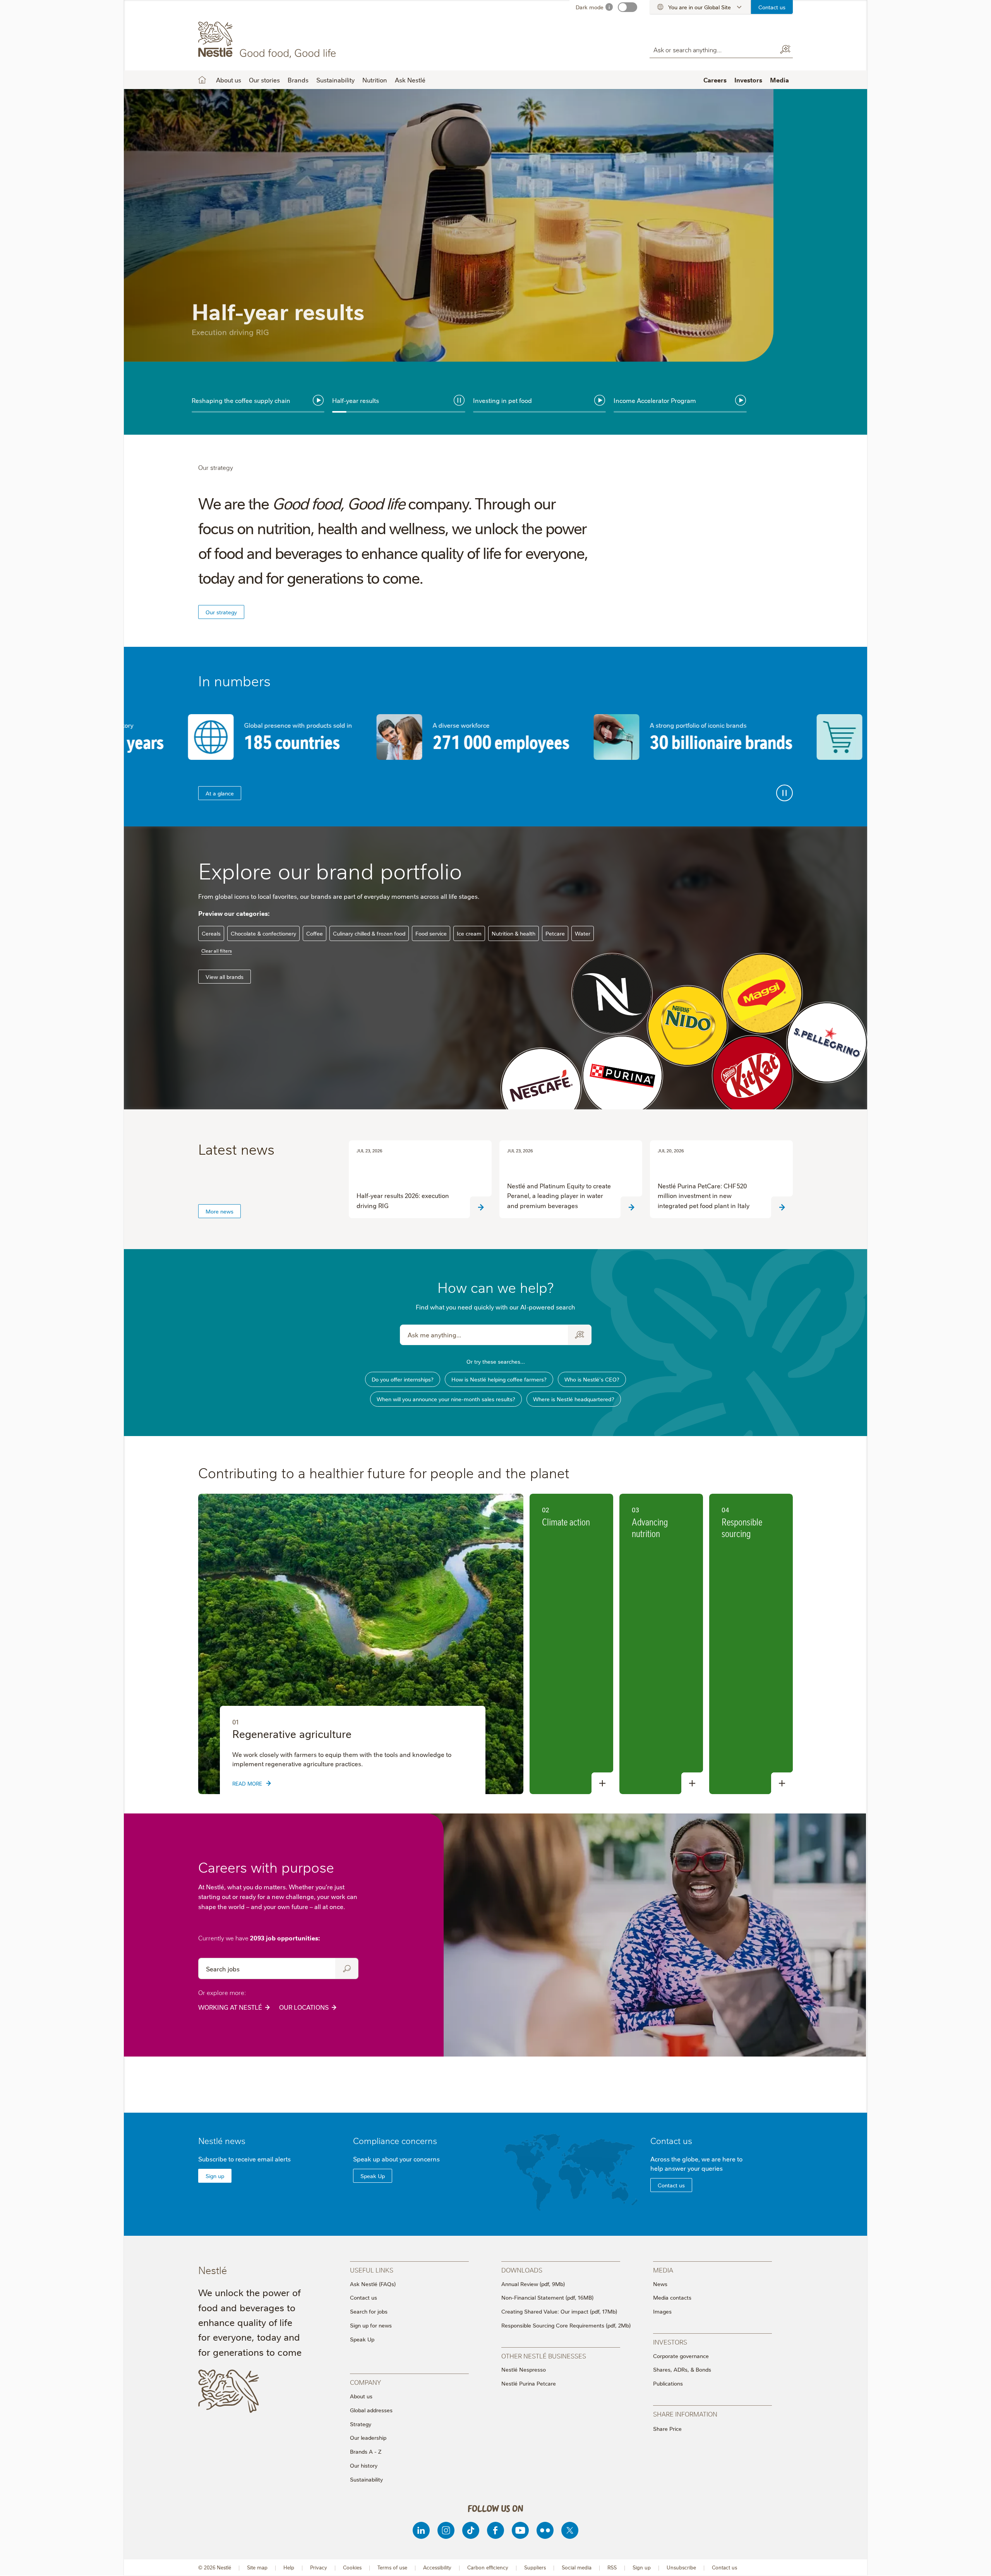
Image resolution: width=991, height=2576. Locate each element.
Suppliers (535, 2567)
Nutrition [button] (375, 80)
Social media (577, 2567)
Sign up (215, 2176)
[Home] (268, 40)
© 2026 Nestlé (215, 2567)
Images (662, 2311)
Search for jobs (369, 2311)
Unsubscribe (681, 2567)
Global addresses (371, 2410)
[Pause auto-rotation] (784, 793)
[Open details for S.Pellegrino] (827, 1043)
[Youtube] (520, 2530)
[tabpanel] (495, 262)
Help (289, 2567)
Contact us (772, 7)
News (660, 2284)
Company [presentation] (365, 2382)
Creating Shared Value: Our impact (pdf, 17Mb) (559, 2311)
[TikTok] (471, 2530)
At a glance (220, 793)
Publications (668, 2383)
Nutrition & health (514, 933)
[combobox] (712, 49)
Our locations (304, 2007)
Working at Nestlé (230, 2007)
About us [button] (229, 80)
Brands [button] (298, 80)
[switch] (628, 7)
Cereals (211, 933)
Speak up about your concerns (396, 2159)
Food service (431, 933)
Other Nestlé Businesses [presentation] (544, 2356)
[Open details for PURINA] (622, 1076)
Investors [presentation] (670, 2342)
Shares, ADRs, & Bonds (682, 2369)
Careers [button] (715, 80)
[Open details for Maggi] (762, 994)
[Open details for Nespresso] (612, 994)
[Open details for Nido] (687, 1026)
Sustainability (366, 2479)
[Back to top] (976, 2562)
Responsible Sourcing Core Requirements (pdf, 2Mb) (566, 2325)
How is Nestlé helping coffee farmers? (499, 1379)
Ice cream (469, 933)
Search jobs (347, 1968)
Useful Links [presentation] (372, 2270)
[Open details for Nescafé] (541, 1088)
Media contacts (672, 2297)
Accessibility (437, 2567)
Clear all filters (217, 950)
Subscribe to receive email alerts (244, 2159)
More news (219, 1211)
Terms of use (392, 2567)
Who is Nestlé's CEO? (592, 1379)
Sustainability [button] (335, 80)
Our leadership (368, 2437)
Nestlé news (222, 2140)
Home (202, 80)
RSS (612, 2567)
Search (785, 50)
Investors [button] (748, 80)
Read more (213, 360)
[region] (361, 1644)
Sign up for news (371, 2325)
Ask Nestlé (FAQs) (373, 2284)
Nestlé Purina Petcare (529, 2383)
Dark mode (590, 7)
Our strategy (221, 612)
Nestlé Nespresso (524, 2369)
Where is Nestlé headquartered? (574, 1399)
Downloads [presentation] (522, 2270)
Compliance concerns (395, 2140)
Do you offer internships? (403, 1379)
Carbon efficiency (488, 2567)
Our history (364, 2465)
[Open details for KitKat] (752, 1076)
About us (361, 2396)
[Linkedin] (421, 2530)
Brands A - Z (366, 2451)
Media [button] (779, 80)
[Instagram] (446, 2530)
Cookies (352, 2567)
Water (583, 933)
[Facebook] (495, 2530)
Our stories (264, 80)
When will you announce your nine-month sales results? (446, 1399)
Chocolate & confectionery (263, 933)
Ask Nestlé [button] (410, 80)
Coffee (315, 933)
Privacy (319, 2567)
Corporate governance (681, 2356)
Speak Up (373, 2176)
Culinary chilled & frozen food (369, 933)
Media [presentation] (663, 2270)
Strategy (361, 2424)
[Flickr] (545, 2530)
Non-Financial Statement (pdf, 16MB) (547, 2297)
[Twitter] (570, 2530)
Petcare (555, 933)
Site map (257, 2567)
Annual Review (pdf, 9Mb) (533, 2284)
